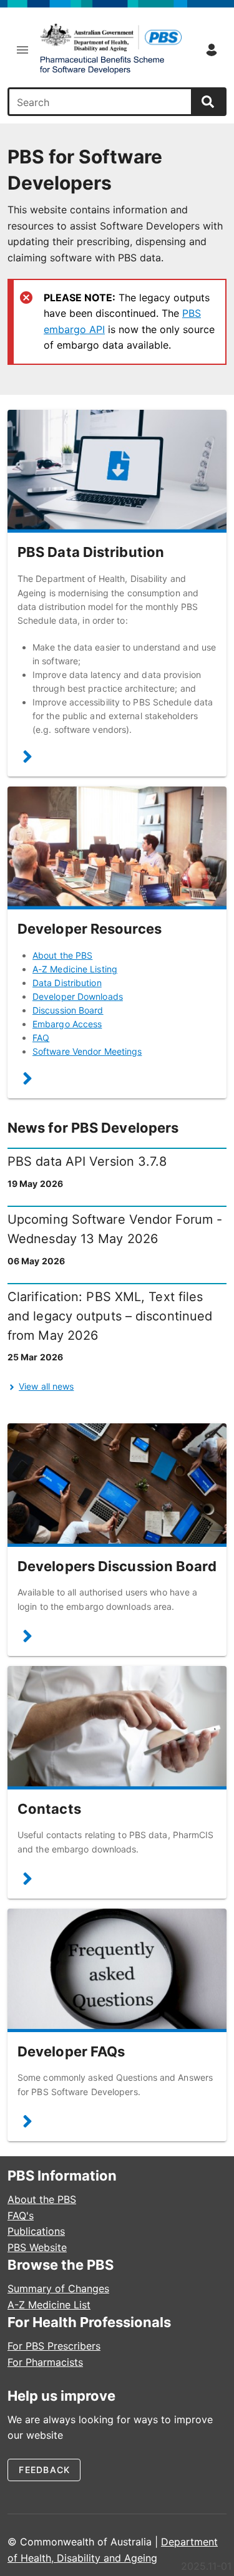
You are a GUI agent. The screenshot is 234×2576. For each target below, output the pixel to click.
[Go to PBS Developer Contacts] (117, 1727)
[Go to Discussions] (117, 1485)
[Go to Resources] (117, 848)
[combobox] (101, 102)
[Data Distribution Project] (27, 759)
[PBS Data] (110, 50)
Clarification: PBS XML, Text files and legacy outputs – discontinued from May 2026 (110, 1316)
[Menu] (22, 50)
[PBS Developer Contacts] (27, 1881)
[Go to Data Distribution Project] (117, 471)
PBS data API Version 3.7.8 (87, 1161)
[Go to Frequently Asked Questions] (117, 1970)
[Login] (212, 50)
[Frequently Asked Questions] (27, 2124)
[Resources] (27, 1081)
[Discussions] (27, 1639)
